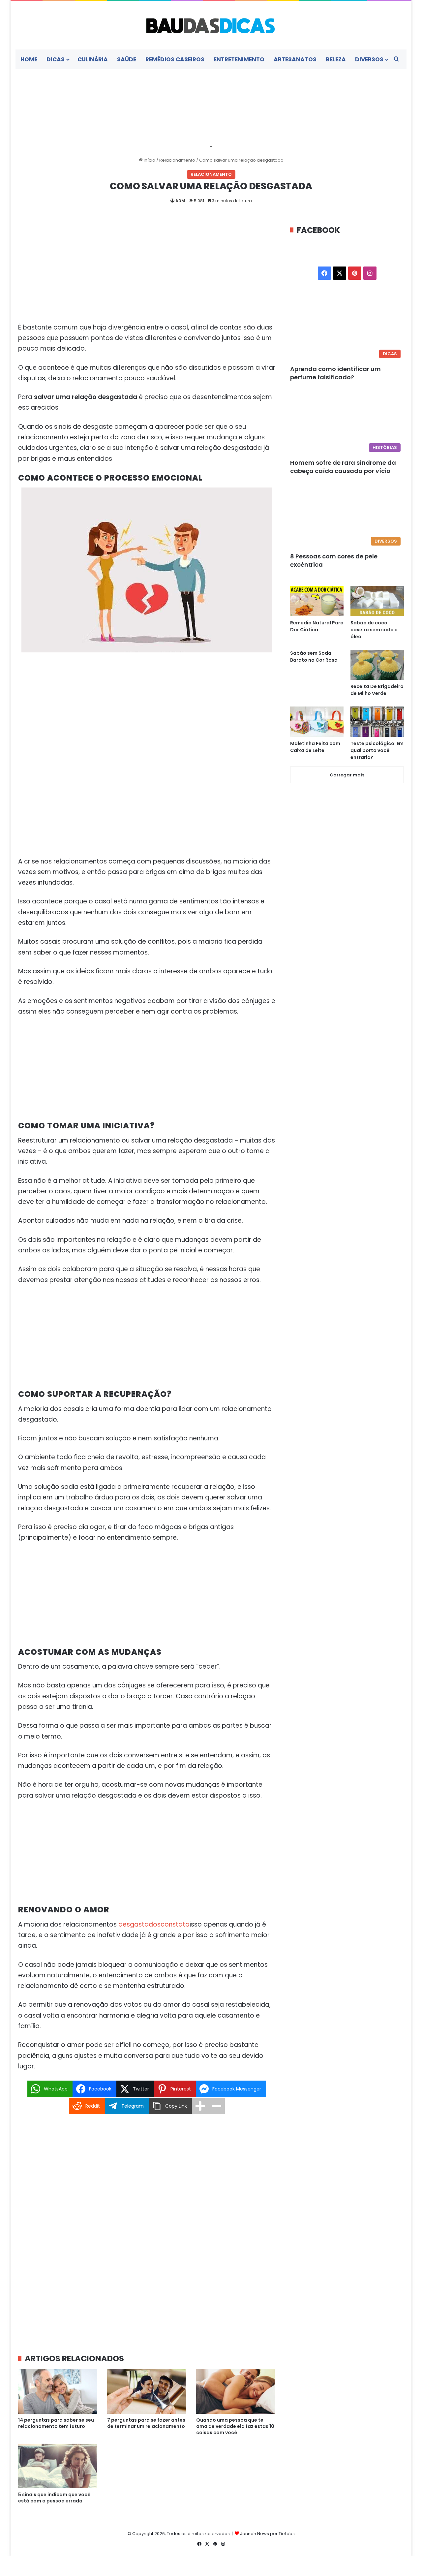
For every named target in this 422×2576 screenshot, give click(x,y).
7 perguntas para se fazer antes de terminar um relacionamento (146, 2423)
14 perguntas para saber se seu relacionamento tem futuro (56, 2423)
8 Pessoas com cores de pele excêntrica (334, 560)
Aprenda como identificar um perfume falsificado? (335, 373)
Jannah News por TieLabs (267, 2534)
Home (29, 59)
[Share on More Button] (200, 2106)
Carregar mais (347, 775)
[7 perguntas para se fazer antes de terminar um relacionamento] (147, 2391)
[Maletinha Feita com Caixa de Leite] (317, 722)
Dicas (56, 59)
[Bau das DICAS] (211, 25)
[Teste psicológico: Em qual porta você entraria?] (377, 722)
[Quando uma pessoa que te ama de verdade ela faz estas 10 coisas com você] (236, 2391)
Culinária (93, 59)
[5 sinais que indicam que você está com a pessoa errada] (58, 2466)
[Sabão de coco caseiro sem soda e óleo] (377, 601)
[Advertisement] (147, 273)
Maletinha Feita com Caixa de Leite (315, 747)
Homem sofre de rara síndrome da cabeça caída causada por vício (343, 467)
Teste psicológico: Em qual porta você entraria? (377, 750)
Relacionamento (177, 160)
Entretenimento (239, 59)
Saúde (127, 59)
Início (149, 160)
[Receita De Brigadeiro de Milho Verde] (377, 665)
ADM (180, 201)
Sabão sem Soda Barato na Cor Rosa (314, 657)
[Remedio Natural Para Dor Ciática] (317, 601)
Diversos (369, 59)
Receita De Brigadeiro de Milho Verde (377, 690)
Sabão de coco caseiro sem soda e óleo (374, 630)
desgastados (139, 1924)
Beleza (336, 59)
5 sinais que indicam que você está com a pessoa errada (54, 2498)
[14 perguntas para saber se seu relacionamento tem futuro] (58, 2391)
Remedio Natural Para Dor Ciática (317, 626)
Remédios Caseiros (175, 59)
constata (175, 1924)
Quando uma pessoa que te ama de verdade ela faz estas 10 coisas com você (235, 2426)
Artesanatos (295, 59)
